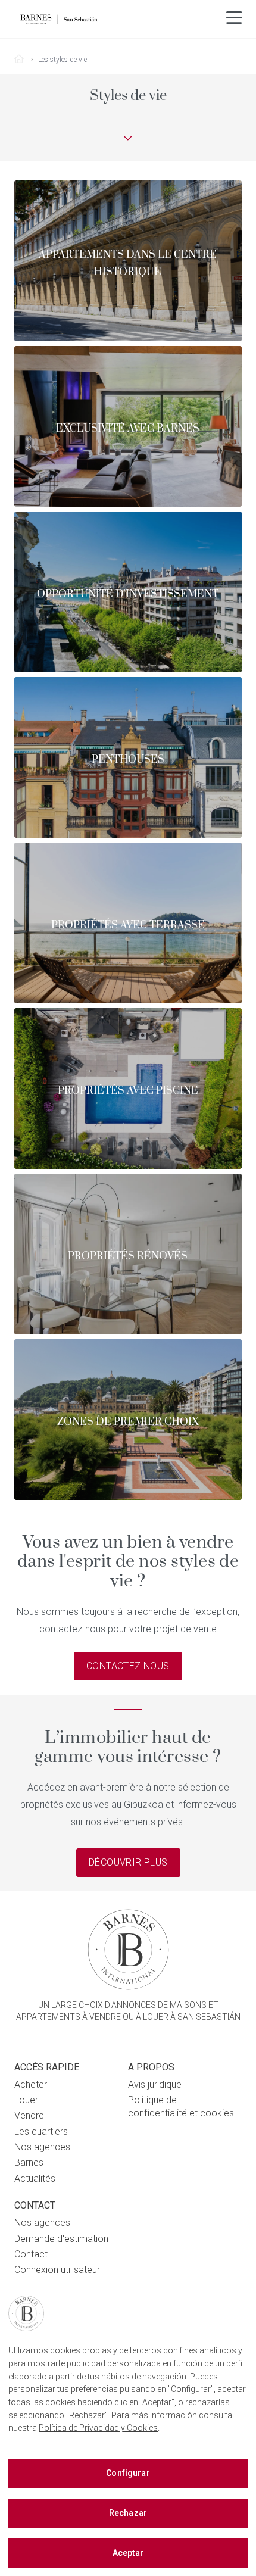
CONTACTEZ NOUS (128, 1666)
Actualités (35, 2179)
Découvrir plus (128, 1863)
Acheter (31, 2084)
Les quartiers (41, 2131)
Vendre (29, 2115)
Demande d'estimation (61, 2239)
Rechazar (128, 2513)
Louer (26, 2100)
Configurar (128, 2473)
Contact (31, 2254)
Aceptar (128, 2553)
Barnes (29, 2162)
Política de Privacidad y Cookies (98, 2428)
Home (24, 60)
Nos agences (42, 2147)
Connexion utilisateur (57, 2270)
